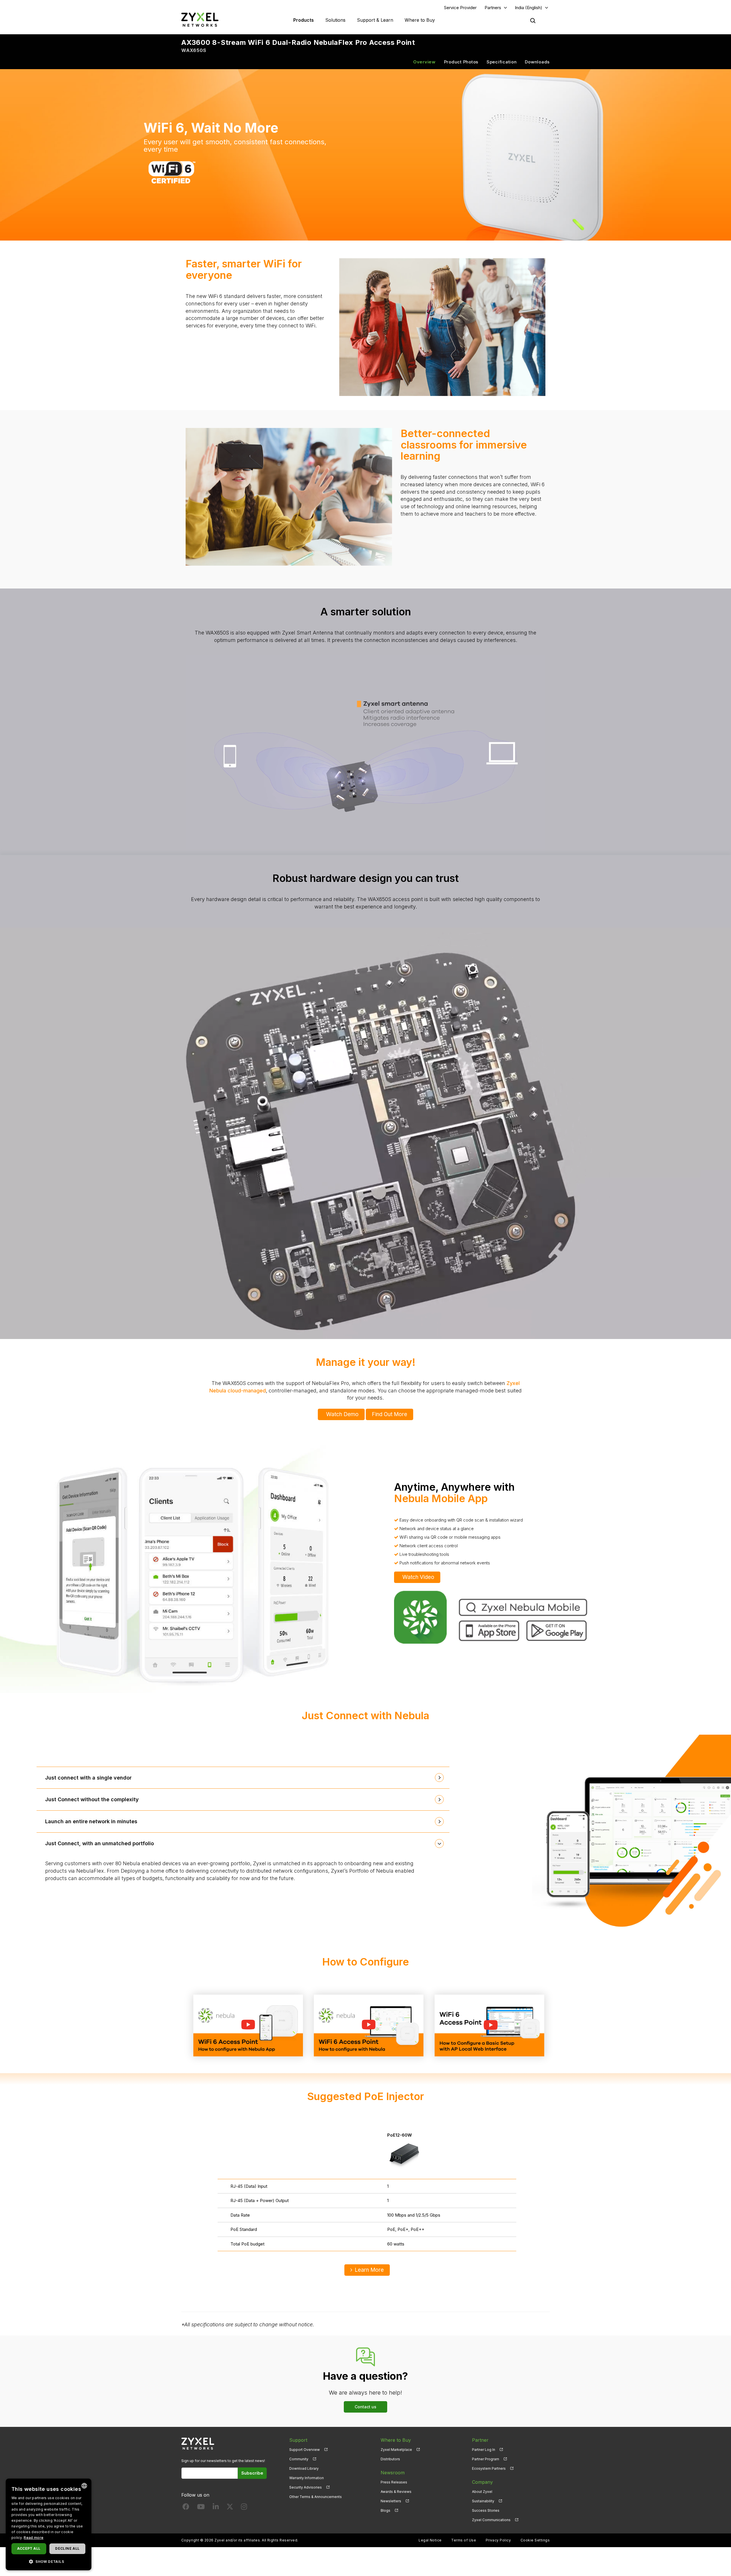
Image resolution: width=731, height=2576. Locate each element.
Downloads (537, 62)
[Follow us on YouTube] (201, 2508)
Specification (502, 62)
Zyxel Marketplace (396, 2450)
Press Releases (394, 2482)
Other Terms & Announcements (316, 2497)
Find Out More (389, 1414)
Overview (424, 62)
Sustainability (483, 2501)
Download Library (304, 2468)
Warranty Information (307, 2478)
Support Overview (305, 2450)
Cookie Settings (535, 2540)
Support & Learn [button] (375, 20)
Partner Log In (484, 2450)
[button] (49, 2561)
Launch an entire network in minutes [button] (91, 1821)
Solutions (335, 20)
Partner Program (486, 2459)
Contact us (365, 2407)
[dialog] (49, 2524)
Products (304, 20)
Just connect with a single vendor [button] (88, 1778)
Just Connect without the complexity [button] (92, 1799)
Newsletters (391, 2501)
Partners (493, 8)
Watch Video (418, 1577)
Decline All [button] (67, 2548)
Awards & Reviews (396, 2492)
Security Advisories (306, 2487)
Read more (34, 2538)
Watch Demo (342, 1414)
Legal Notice (430, 2540)
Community (299, 2459)
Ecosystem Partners (489, 2468)
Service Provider (460, 8)
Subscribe (252, 2473)
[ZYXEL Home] (200, 20)
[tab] (243, 1778)
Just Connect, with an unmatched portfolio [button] (100, 1843)
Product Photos (461, 62)
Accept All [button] (29, 2548)
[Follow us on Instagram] (244, 2508)
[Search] (533, 21)
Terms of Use (464, 2540)
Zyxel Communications (491, 2520)
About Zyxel (482, 2492)
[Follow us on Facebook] (186, 2508)
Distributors (390, 2459)
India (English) (529, 8)
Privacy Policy (498, 2540)
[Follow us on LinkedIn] (216, 2508)
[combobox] (84, 2486)
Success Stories (486, 2510)
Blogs (385, 2510)
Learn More (369, 2270)
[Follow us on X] (230, 2508)
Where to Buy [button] (420, 20)
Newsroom (393, 2473)
